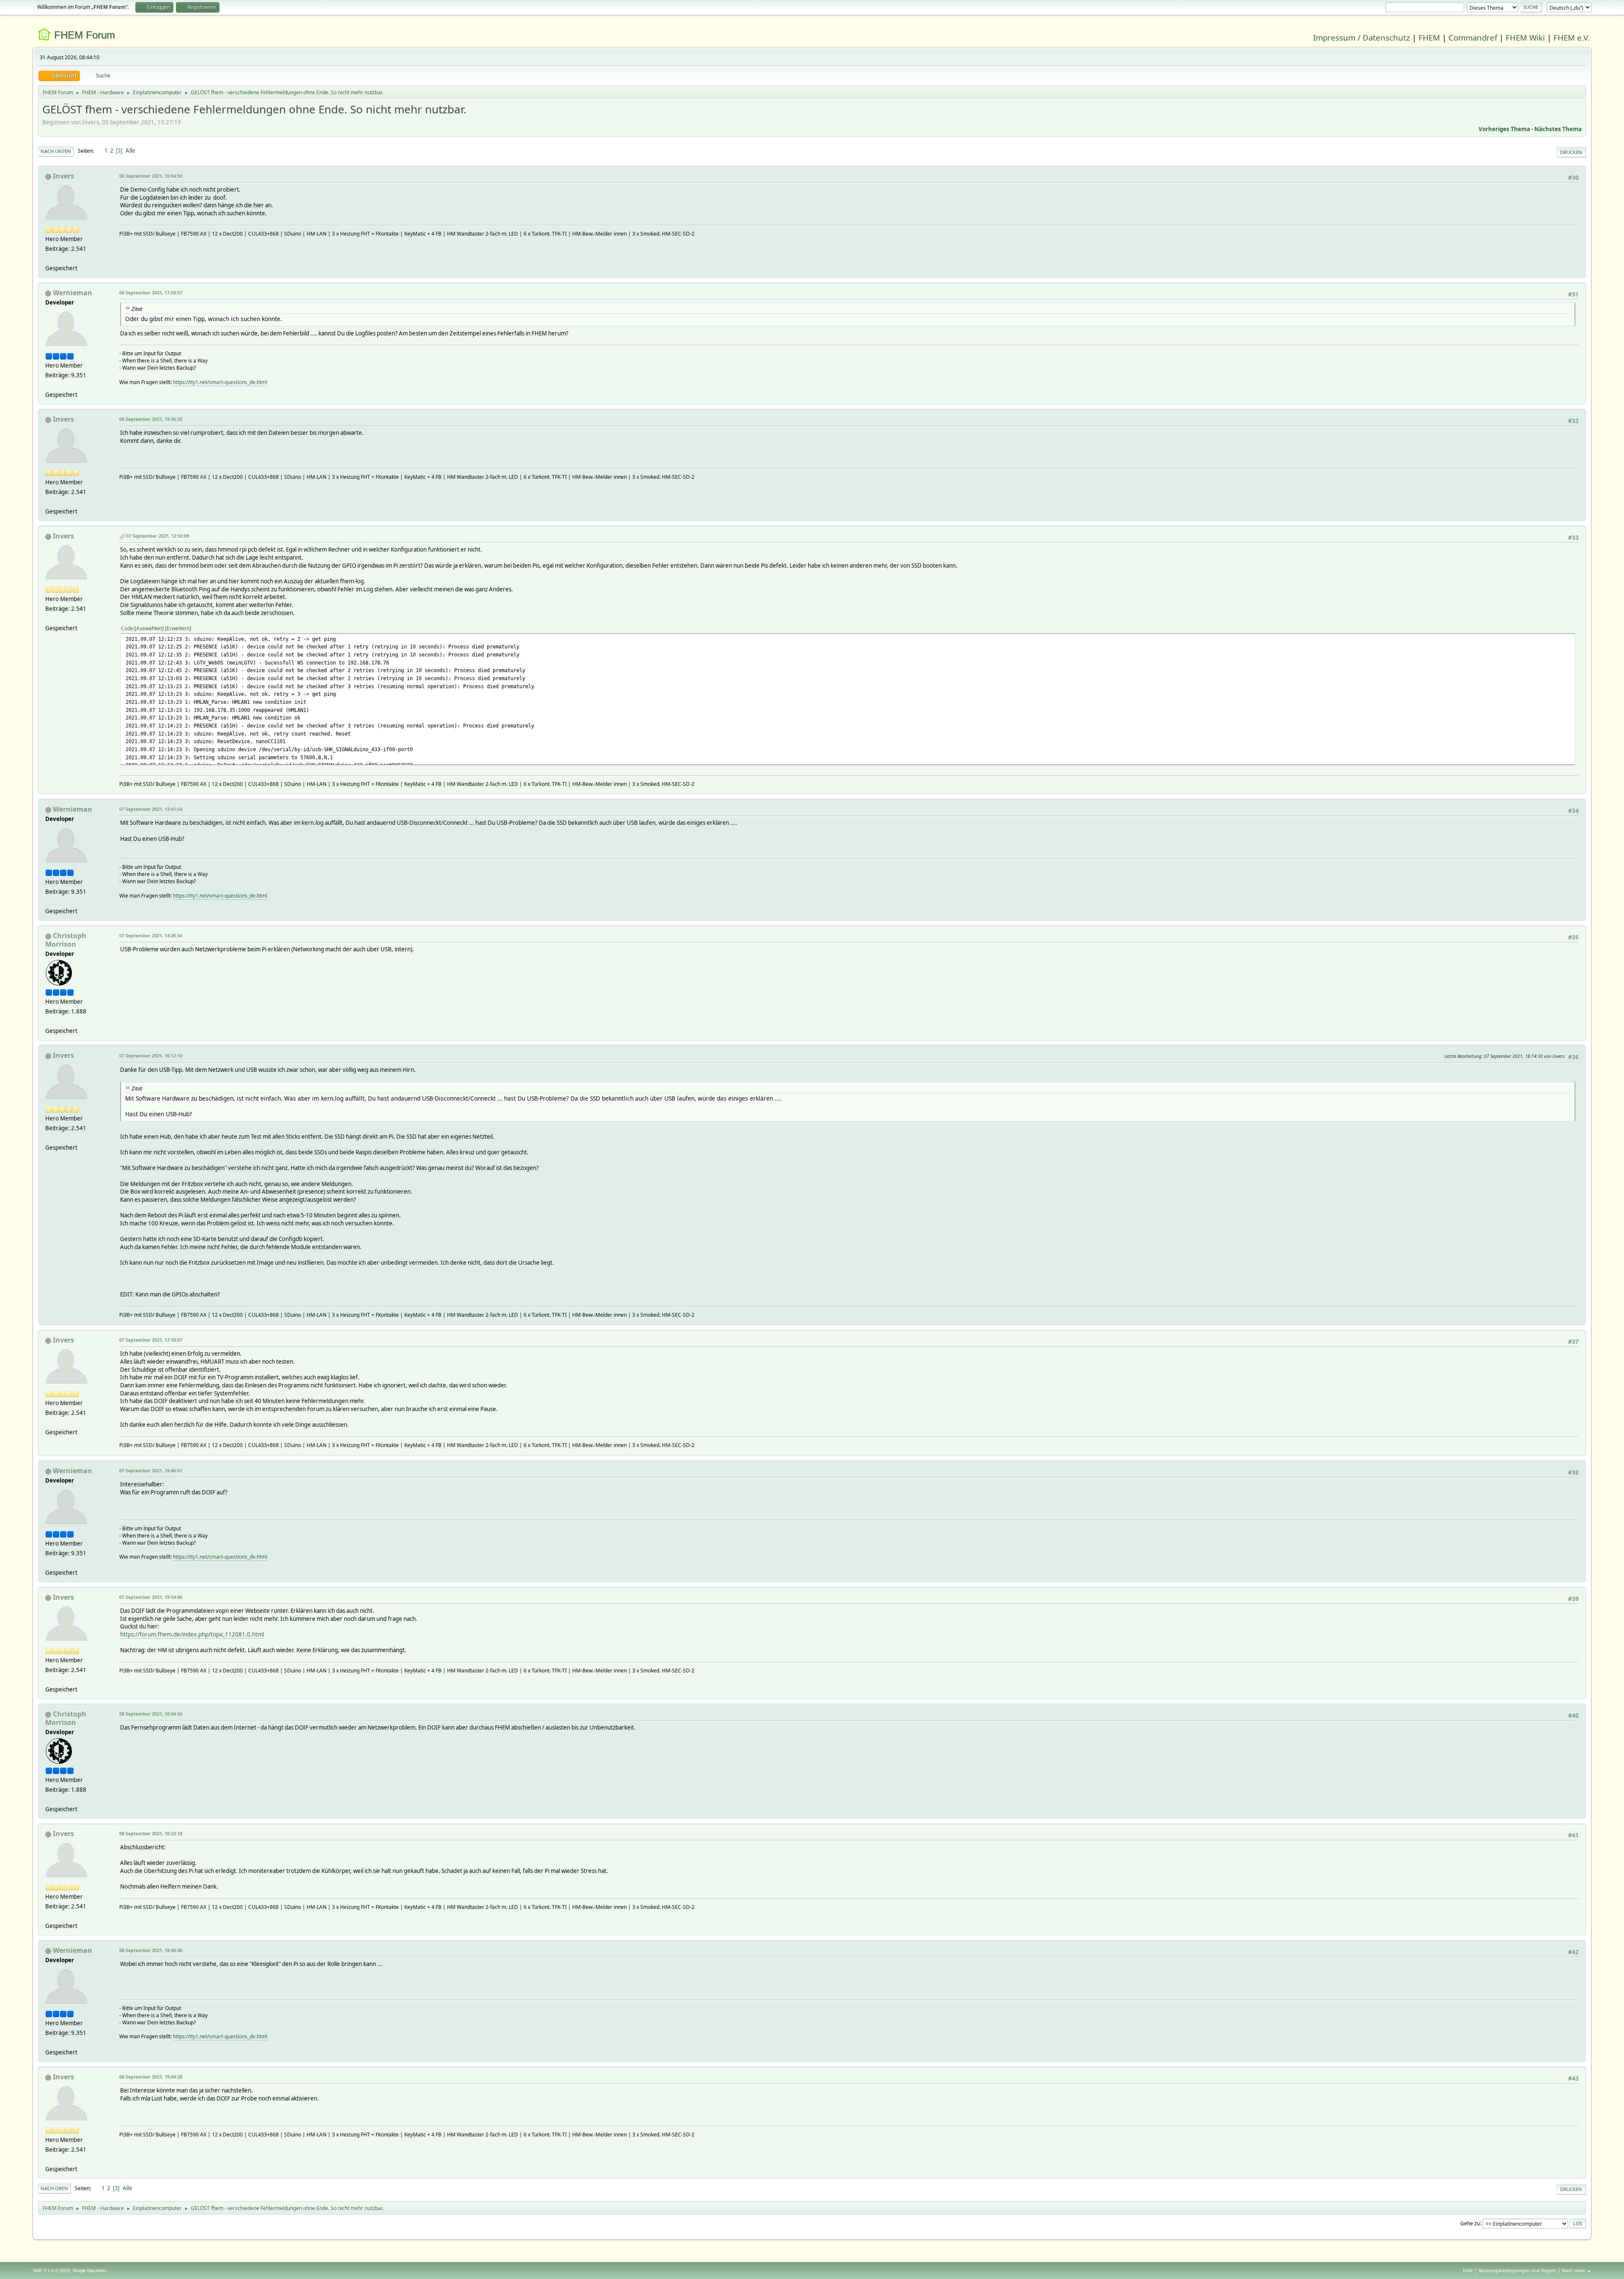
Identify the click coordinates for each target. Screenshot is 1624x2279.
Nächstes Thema (1558, 129)
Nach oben (54, 2188)
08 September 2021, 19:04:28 (151, 2077)
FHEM (1429, 37)
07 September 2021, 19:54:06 (151, 1597)
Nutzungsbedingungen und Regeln (1517, 2270)
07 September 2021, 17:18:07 (151, 1340)
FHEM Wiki (1525, 37)
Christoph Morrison (66, 940)
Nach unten (56, 151)
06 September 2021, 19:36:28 (151, 419)
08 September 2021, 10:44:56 (151, 1714)
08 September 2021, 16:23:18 (151, 1833)
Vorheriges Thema (1504, 129)
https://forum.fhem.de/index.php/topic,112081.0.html (192, 1634)
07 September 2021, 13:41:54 (151, 809)
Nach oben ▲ (1577, 2270)
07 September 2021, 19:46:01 (151, 1470)
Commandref (1473, 37)
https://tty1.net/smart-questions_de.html (220, 382)
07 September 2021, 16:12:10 (151, 1056)
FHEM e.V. (1572, 37)
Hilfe (1468, 2270)
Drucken (1571, 152)
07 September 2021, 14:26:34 (151, 935)
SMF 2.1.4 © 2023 (51, 2271)
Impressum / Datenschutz (1362, 37)
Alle (130, 151)
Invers (63, 176)
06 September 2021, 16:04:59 (151, 176)
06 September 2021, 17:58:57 (151, 292)
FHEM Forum (85, 35)
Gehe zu (1470, 2223)
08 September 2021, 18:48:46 (151, 1950)
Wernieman (73, 293)
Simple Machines (90, 2271)
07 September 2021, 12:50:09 (158, 536)
